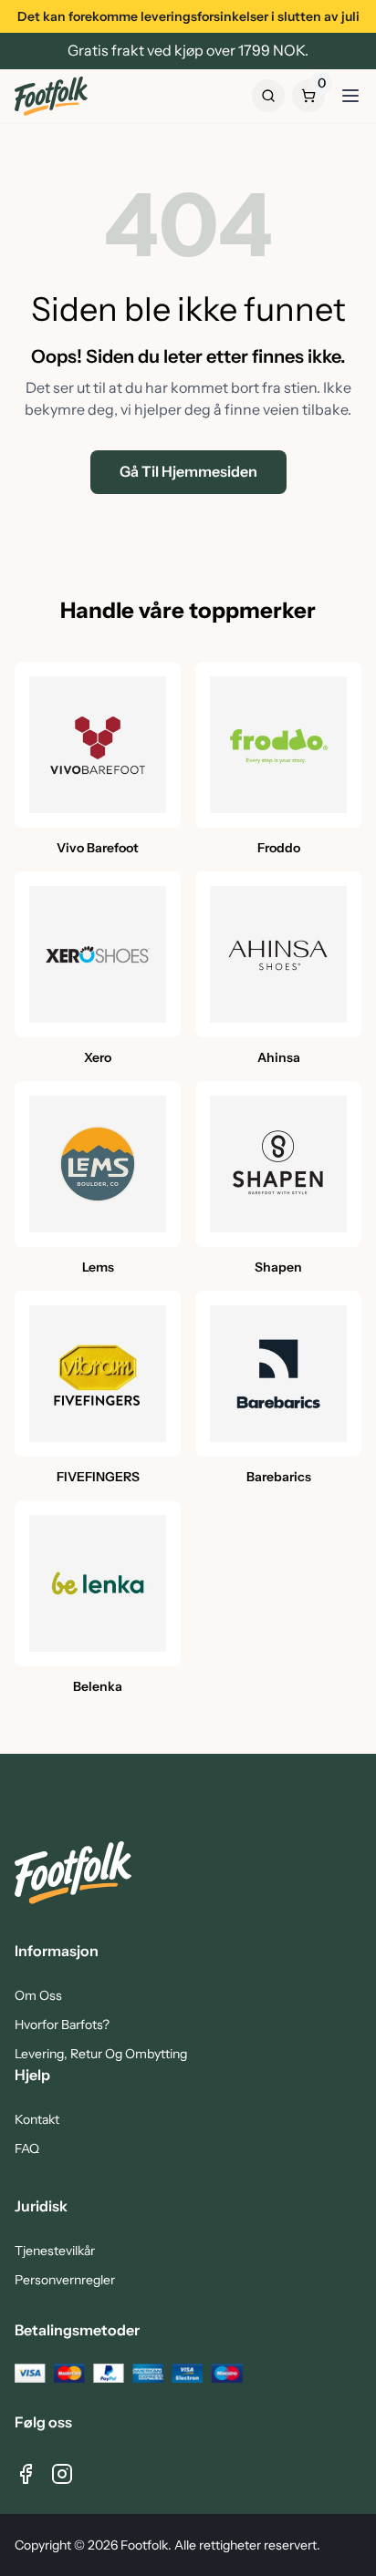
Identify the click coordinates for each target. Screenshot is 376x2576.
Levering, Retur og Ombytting (101, 2054)
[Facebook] (26, 2474)
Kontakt (37, 2119)
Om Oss (38, 1995)
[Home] (51, 96)
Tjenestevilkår (55, 2251)
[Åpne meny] (350, 96)
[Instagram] (62, 2474)
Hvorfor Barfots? (62, 2025)
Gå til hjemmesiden (188, 472)
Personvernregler (65, 2280)
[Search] (268, 96)
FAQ (27, 2148)
